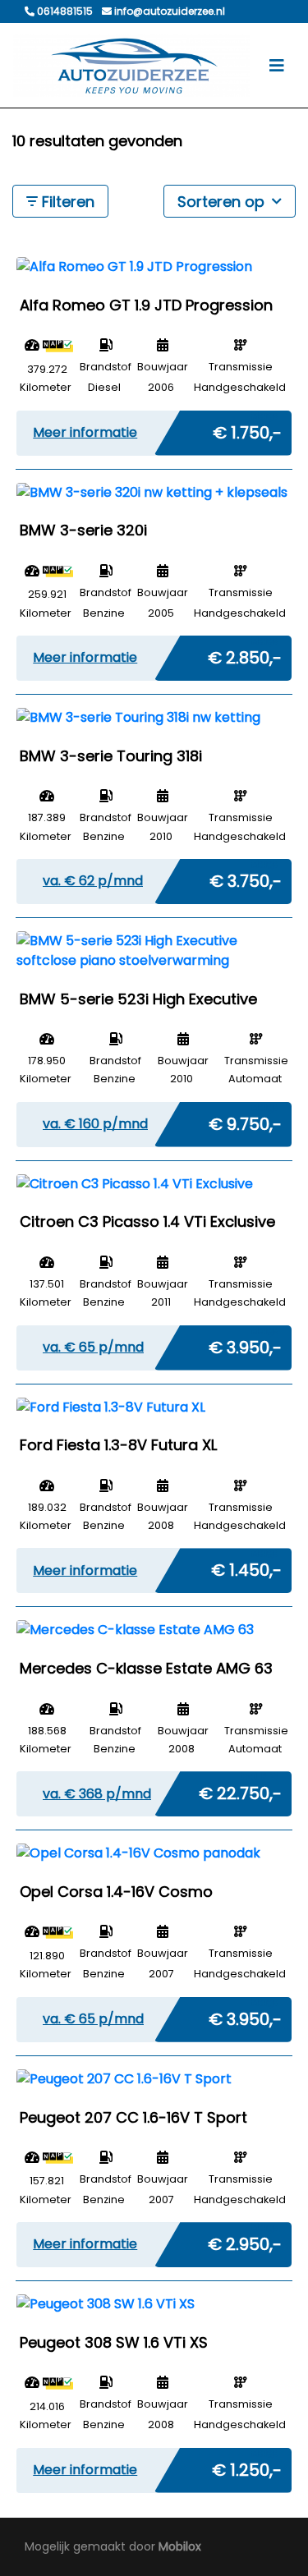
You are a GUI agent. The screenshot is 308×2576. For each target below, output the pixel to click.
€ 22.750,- (240, 1790)
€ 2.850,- (245, 654)
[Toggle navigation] (277, 66)
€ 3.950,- (245, 1344)
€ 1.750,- (247, 429)
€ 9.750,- (245, 1121)
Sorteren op (223, 202)
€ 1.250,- (247, 2467)
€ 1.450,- (246, 1567)
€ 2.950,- (245, 2241)
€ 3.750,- (246, 878)
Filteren (66, 202)
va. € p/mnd (93, 881)
